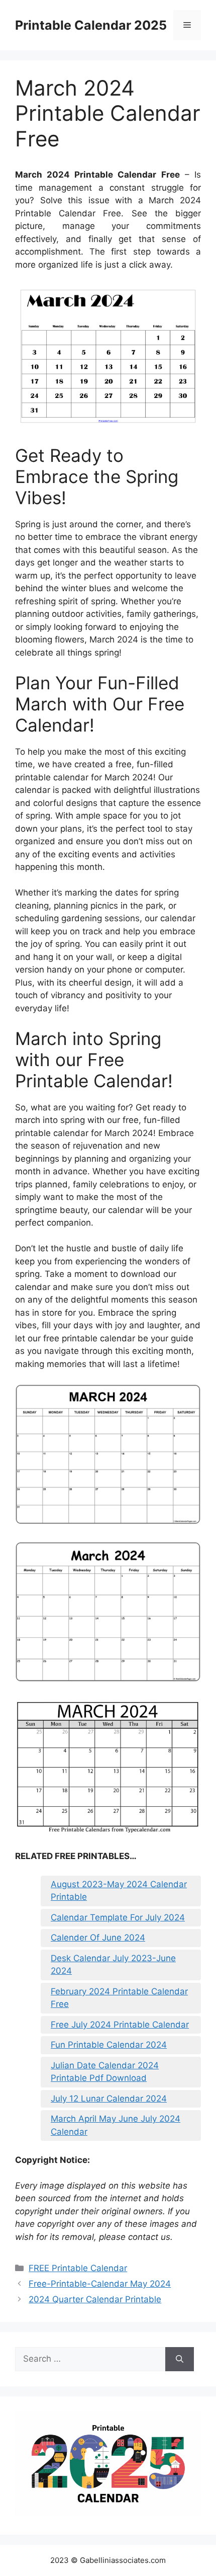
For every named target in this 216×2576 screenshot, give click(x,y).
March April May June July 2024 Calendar (116, 2125)
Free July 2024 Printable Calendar (120, 2025)
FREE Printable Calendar (78, 2268)
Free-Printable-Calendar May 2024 (100, 2284)
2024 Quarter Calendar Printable (95, 2299)
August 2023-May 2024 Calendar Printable (119, 1891)
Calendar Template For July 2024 (118, 1917)
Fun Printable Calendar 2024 (109, 2045)
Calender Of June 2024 (98, 1938)
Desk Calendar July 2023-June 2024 (113, 1965)
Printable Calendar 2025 (91, 25)
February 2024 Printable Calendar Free (119, 1998)
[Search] (180, 2359)
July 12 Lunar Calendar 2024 (109, 2099)
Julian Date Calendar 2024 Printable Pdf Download (105, 2072)
